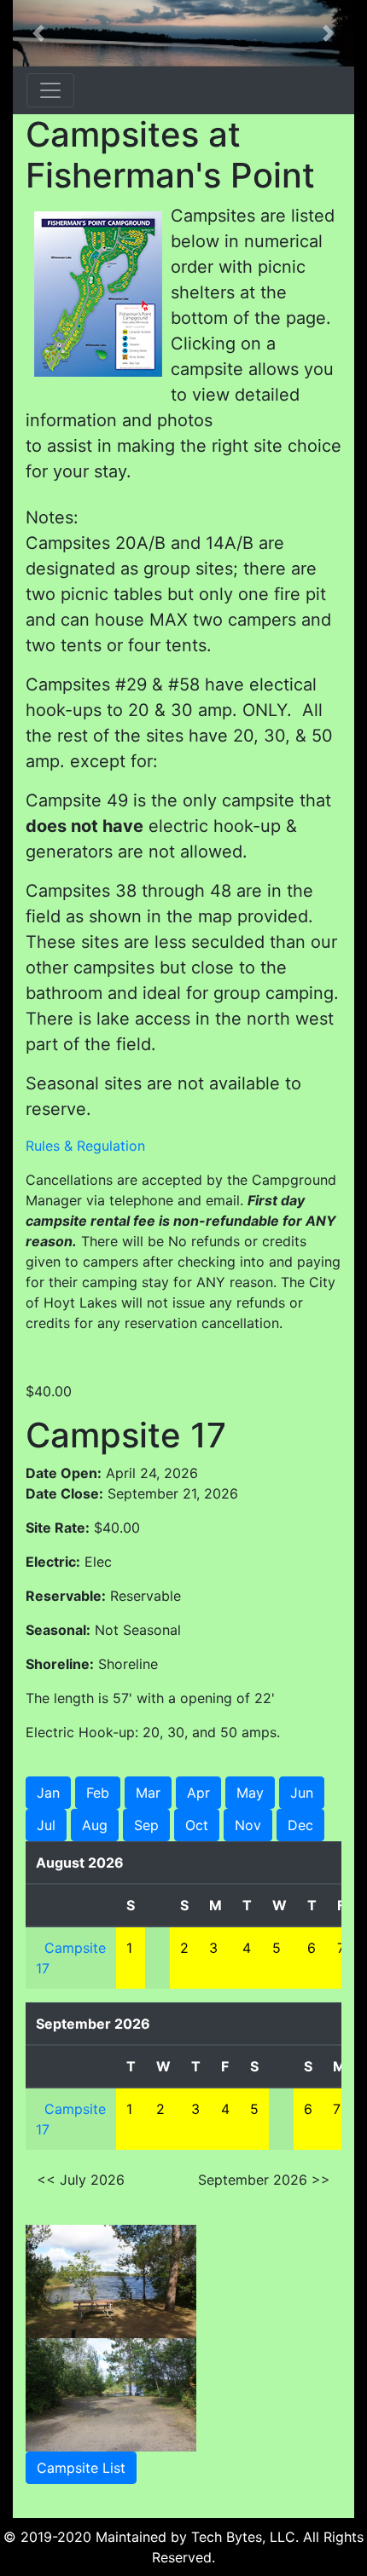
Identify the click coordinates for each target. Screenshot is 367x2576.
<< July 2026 (81, 2180)
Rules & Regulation (85, 1146)
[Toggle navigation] (50, 90)
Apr (198, 1793)
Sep (146, 1825)
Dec (300, 1825)
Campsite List (81, 2468)
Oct (197, 1825)
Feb (98, 1793)
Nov (248, 1825)
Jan (48, 1793)
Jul (46, 1825)
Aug (95, 1825)
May (250, 1793)
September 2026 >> (264, 2180)
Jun (302, 1793)
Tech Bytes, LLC (243, 2537)
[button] (38, 33)
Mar (148, 1793)
